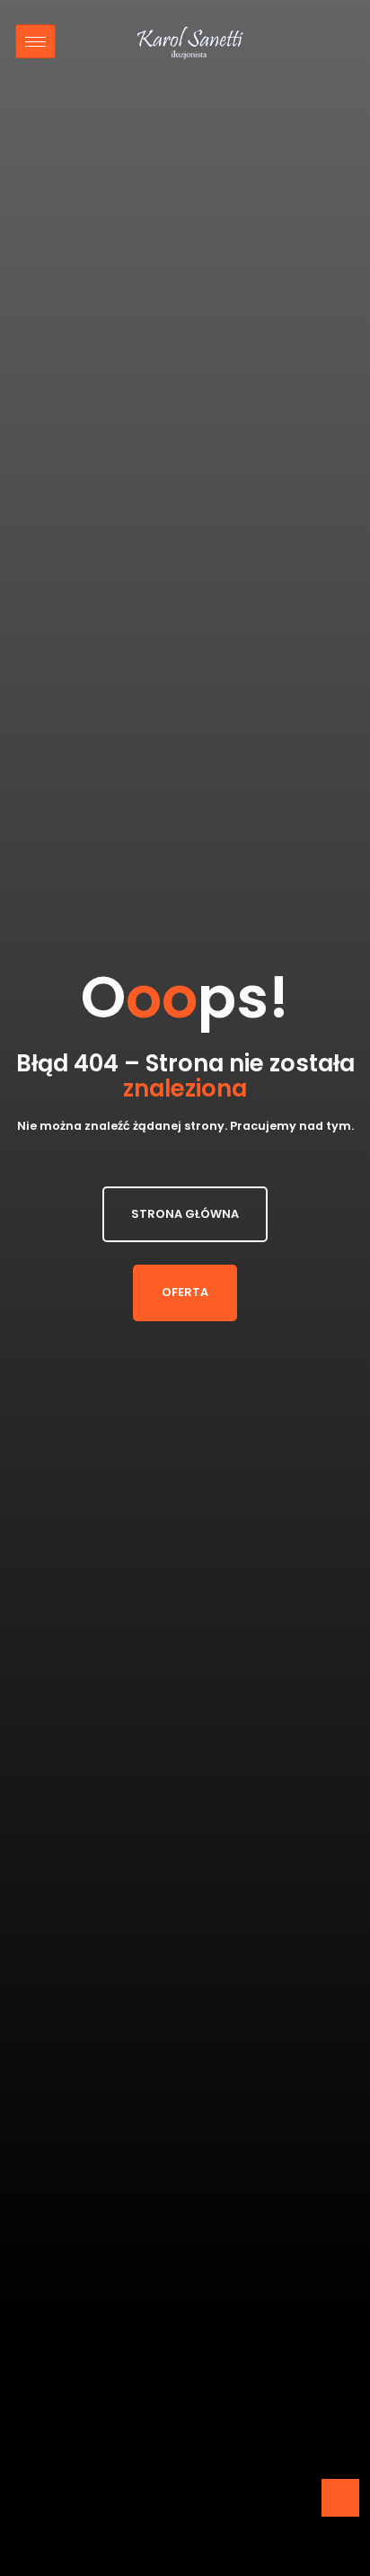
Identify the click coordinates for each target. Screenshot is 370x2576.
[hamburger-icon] (35, 41)
